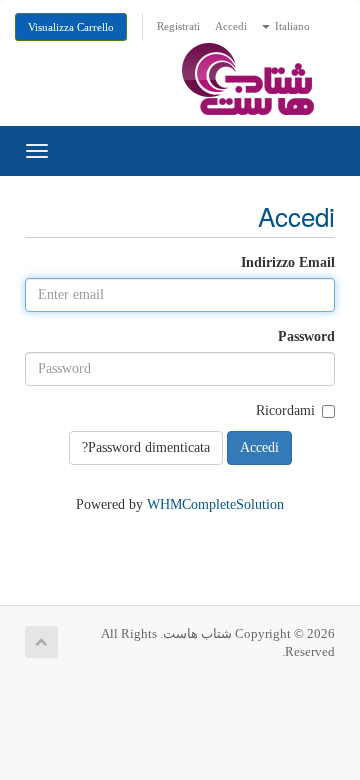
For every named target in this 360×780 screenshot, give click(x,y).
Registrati (178, 26)
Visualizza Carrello (71, 27)
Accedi (231, 26)
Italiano (291, 26)
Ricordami (285, 410)
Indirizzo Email (288, 262)
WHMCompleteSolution (215, 504)
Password (306, 336)
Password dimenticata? (146, 447)
